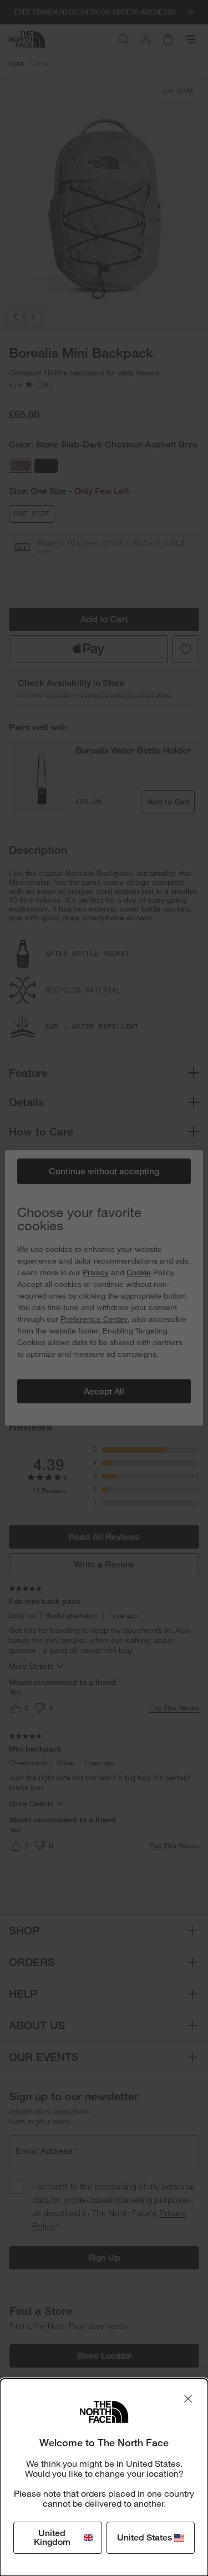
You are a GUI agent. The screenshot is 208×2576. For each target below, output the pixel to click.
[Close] (188, 2399)
